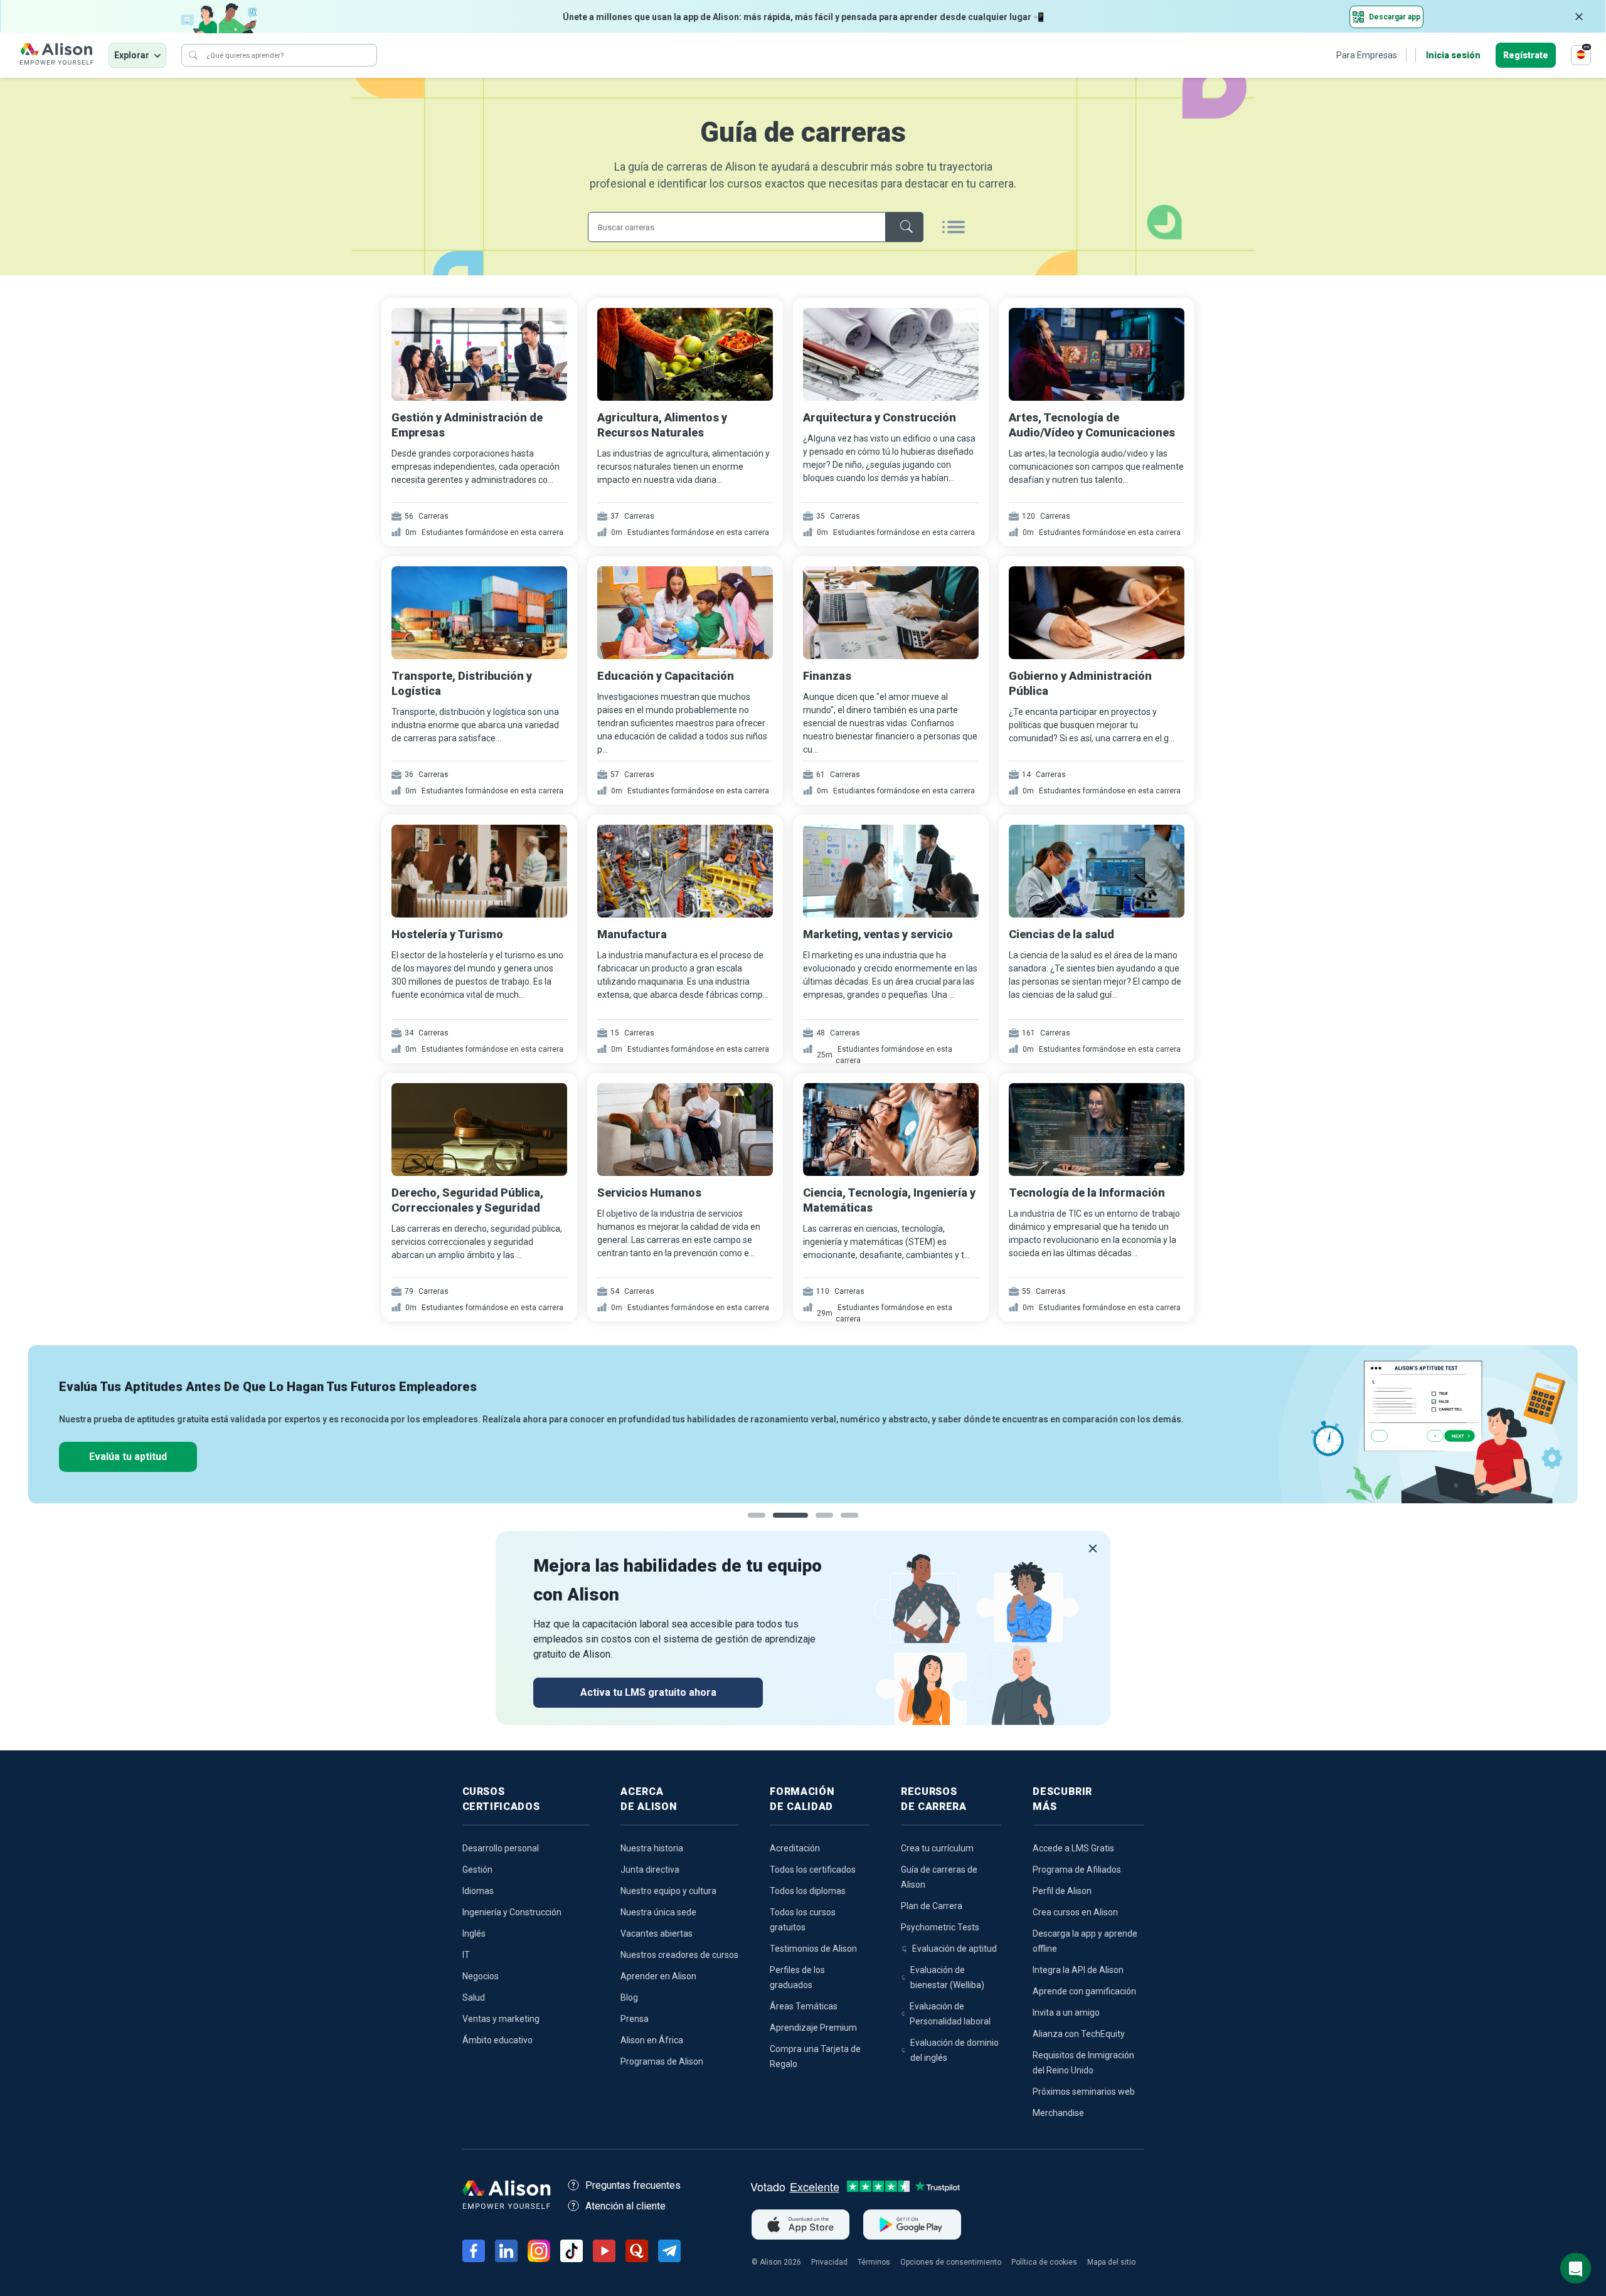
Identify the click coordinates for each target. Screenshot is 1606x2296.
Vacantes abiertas (657, 1934)
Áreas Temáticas (804, 2006)
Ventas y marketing (501, 2019)
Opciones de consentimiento (951, 2262)
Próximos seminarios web (1084, 2092)
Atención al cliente (625, 2206)
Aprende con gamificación (1084, 1991)
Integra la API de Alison (1078, 1970)
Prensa (635, 2019)
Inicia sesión (1453, 55)
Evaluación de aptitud (955, 1949)
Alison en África (652, 2040)
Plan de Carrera (932, 1906)
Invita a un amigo (1066, 2013)
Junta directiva (650, 1870)
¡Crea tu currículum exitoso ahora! (166, 1457)
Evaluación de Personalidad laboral (950, 2014)
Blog (629, 1997)
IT (466, 1955)
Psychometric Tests (940, 1927)
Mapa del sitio (1111, 2262)
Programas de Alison (662, 2061)
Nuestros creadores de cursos (679, 1955)
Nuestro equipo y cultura (668, 1891)
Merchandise (1058, 2113)
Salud (474, 1997)
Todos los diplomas (808, 1891)
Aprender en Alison (658, 1976)
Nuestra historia (652, 1848)
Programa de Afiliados (1077, 1870)
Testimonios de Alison (813, 1949)
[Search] (193, 55)
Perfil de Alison (1062, 1891)
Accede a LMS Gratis (1073, 1848)
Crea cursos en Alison (1075, 1912)
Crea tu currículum (937, 1848)
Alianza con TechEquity (1079, 2034)
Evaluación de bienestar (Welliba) (947, 1977)
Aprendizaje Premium (813, 2028)
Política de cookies (1044, 2262)
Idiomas (478, 1891)
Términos (874, 2262)
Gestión (477, 1870)
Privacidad (829, 2262)
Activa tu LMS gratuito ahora (648, 1692)
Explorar (132, 55)
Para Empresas (1367, 55)
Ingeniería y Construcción (512, 1912)
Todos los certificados (813, 1870)
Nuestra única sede (658, 1912)
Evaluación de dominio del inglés (955, 2050)
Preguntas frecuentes (633, 2185)
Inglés (474, 1934)
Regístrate (1526, 55)
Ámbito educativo (497, 2040)
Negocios (481, 1976)
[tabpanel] (803, 1424)
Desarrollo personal (501, 1848)
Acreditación (795, 1848)
